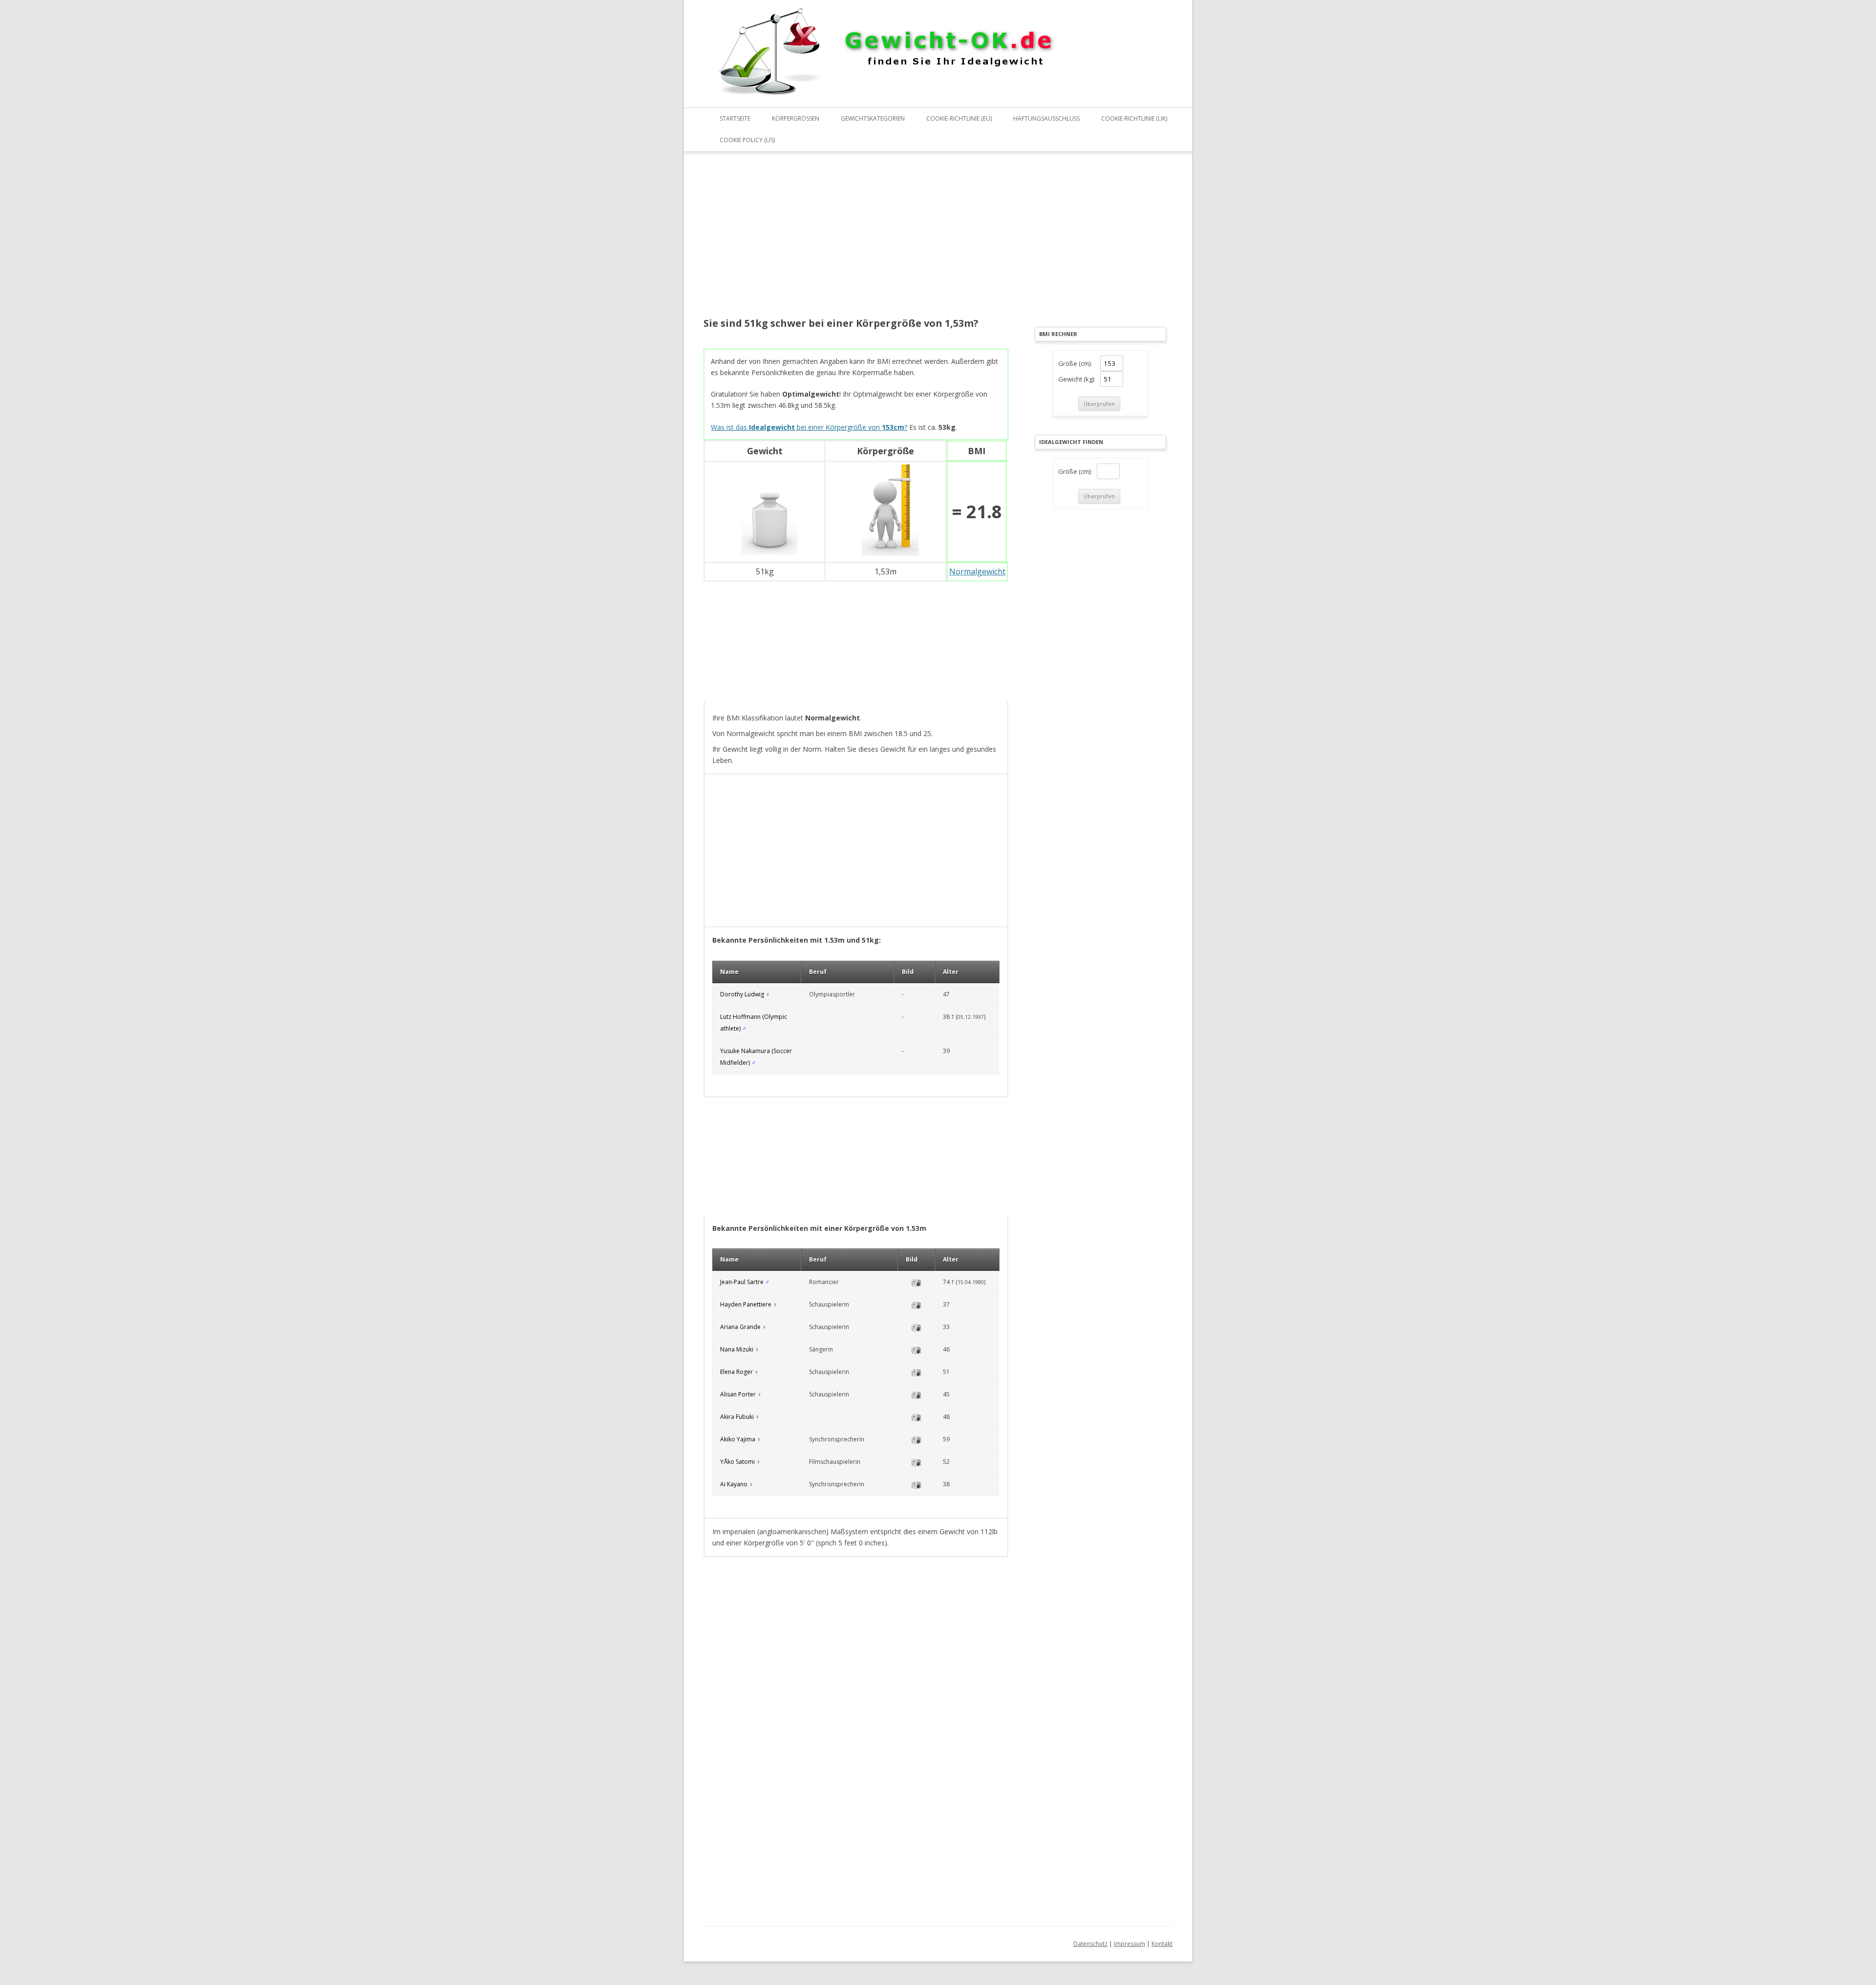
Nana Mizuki (737, 1349)
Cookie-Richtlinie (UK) (1134, 118)
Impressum (1130, 1944)
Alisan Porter (738, 1394)
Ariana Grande (740, 1327)
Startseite (735, 118)
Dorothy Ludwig (742, 994)
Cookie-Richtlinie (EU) (959, 118)
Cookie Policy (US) (747, 140)
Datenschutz (1090, 1944)
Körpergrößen (796, 118)
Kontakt (1162, 1944)
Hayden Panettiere (746, 1304)
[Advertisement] (856, 241)
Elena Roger (736, 1372)
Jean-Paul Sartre (742, 1282)
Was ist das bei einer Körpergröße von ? (809, 427)
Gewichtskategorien (873, 118)
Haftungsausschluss (1046, 118)
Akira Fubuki (737, 1417)
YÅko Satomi (737, 1462)
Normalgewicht (977, 571)
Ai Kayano (734, 1484)
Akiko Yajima (738, 1439)
